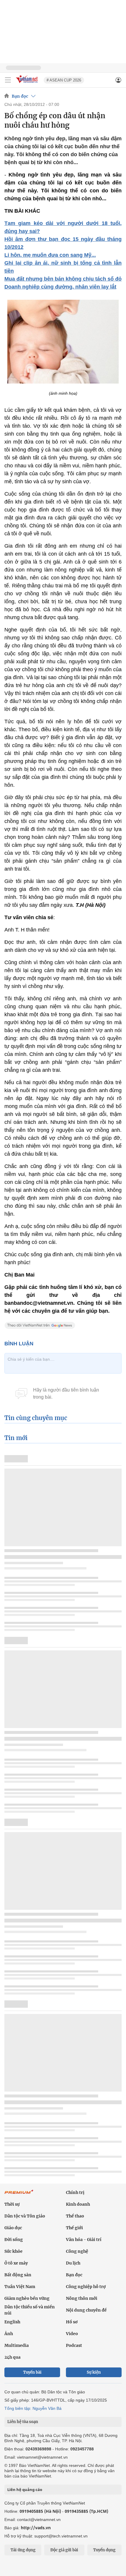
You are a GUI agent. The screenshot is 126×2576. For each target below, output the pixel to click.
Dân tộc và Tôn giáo (25, 2216)
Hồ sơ (72, 2322)
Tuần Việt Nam (20, 2287)
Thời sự (12, 2204)
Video (72, 2334)
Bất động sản (18, 2275)
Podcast (74, 2345)
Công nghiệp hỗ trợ (86, 2287)
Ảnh (9, 2334)
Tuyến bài (32, 2372)
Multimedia (17, 2345)
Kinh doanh (78, 2204)
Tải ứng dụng (23, 2550)
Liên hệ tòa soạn (23, 2422)
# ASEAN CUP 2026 (64, 80)
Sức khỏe (13, 2251)
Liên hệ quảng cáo (25, 2490)
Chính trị (75, 2192)
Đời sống (14, 2240)
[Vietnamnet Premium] (19, 2195)
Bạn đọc (20, 96)
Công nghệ (77, 2251)
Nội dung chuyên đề (86, 2310)
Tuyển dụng (104, 2550)
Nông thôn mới (82, 2298)
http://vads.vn (36, 2528)
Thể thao (75, 2216)
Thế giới (74, 2228)
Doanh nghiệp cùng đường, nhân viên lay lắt (60, 287)
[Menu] (8, 80)
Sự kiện (94, 2372)
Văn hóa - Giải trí (84, 2240)
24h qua (12, 2357)
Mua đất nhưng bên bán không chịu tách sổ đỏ (63, 279)
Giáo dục (13, 2228)
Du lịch (73, 2263)
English (12, 2322)
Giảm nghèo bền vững (27, 2298)
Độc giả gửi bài (64, 2550)
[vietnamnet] (28, 83)
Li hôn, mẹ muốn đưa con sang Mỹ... (50, 255)
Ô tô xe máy (16, 2263)
